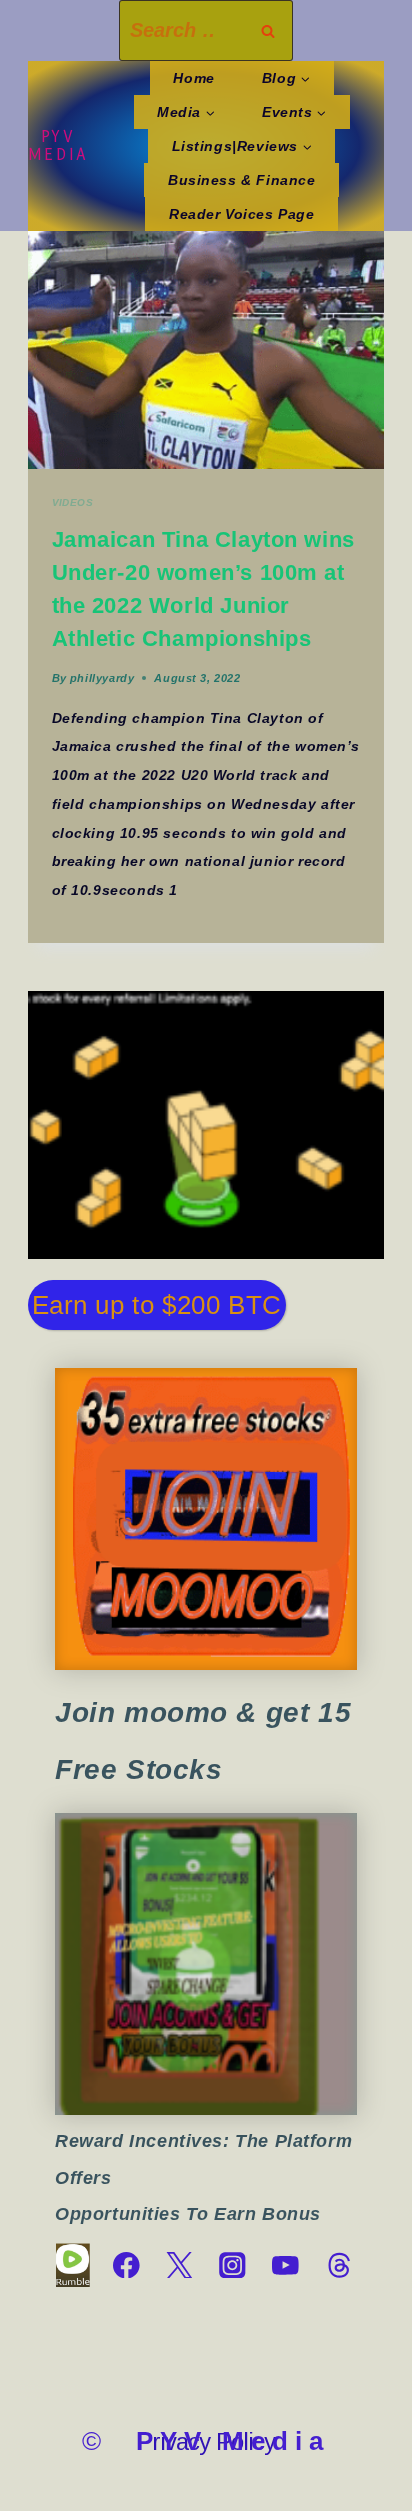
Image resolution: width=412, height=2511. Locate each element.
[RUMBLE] (72, 2265)
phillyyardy (102, 678)
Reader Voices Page (242, 214)
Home (193, 78)
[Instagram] (232, 2265)
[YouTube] (285, 2265)
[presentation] (206, 350)
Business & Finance (242, 180)
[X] (179, 2265)
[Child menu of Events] (294, 112)
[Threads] (338, 2265)
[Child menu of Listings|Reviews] (241, 146)
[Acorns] (206, 1964)
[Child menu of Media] (186, 112)
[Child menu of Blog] (285, 78)
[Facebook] (126, 2265)
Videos (73, 502)
